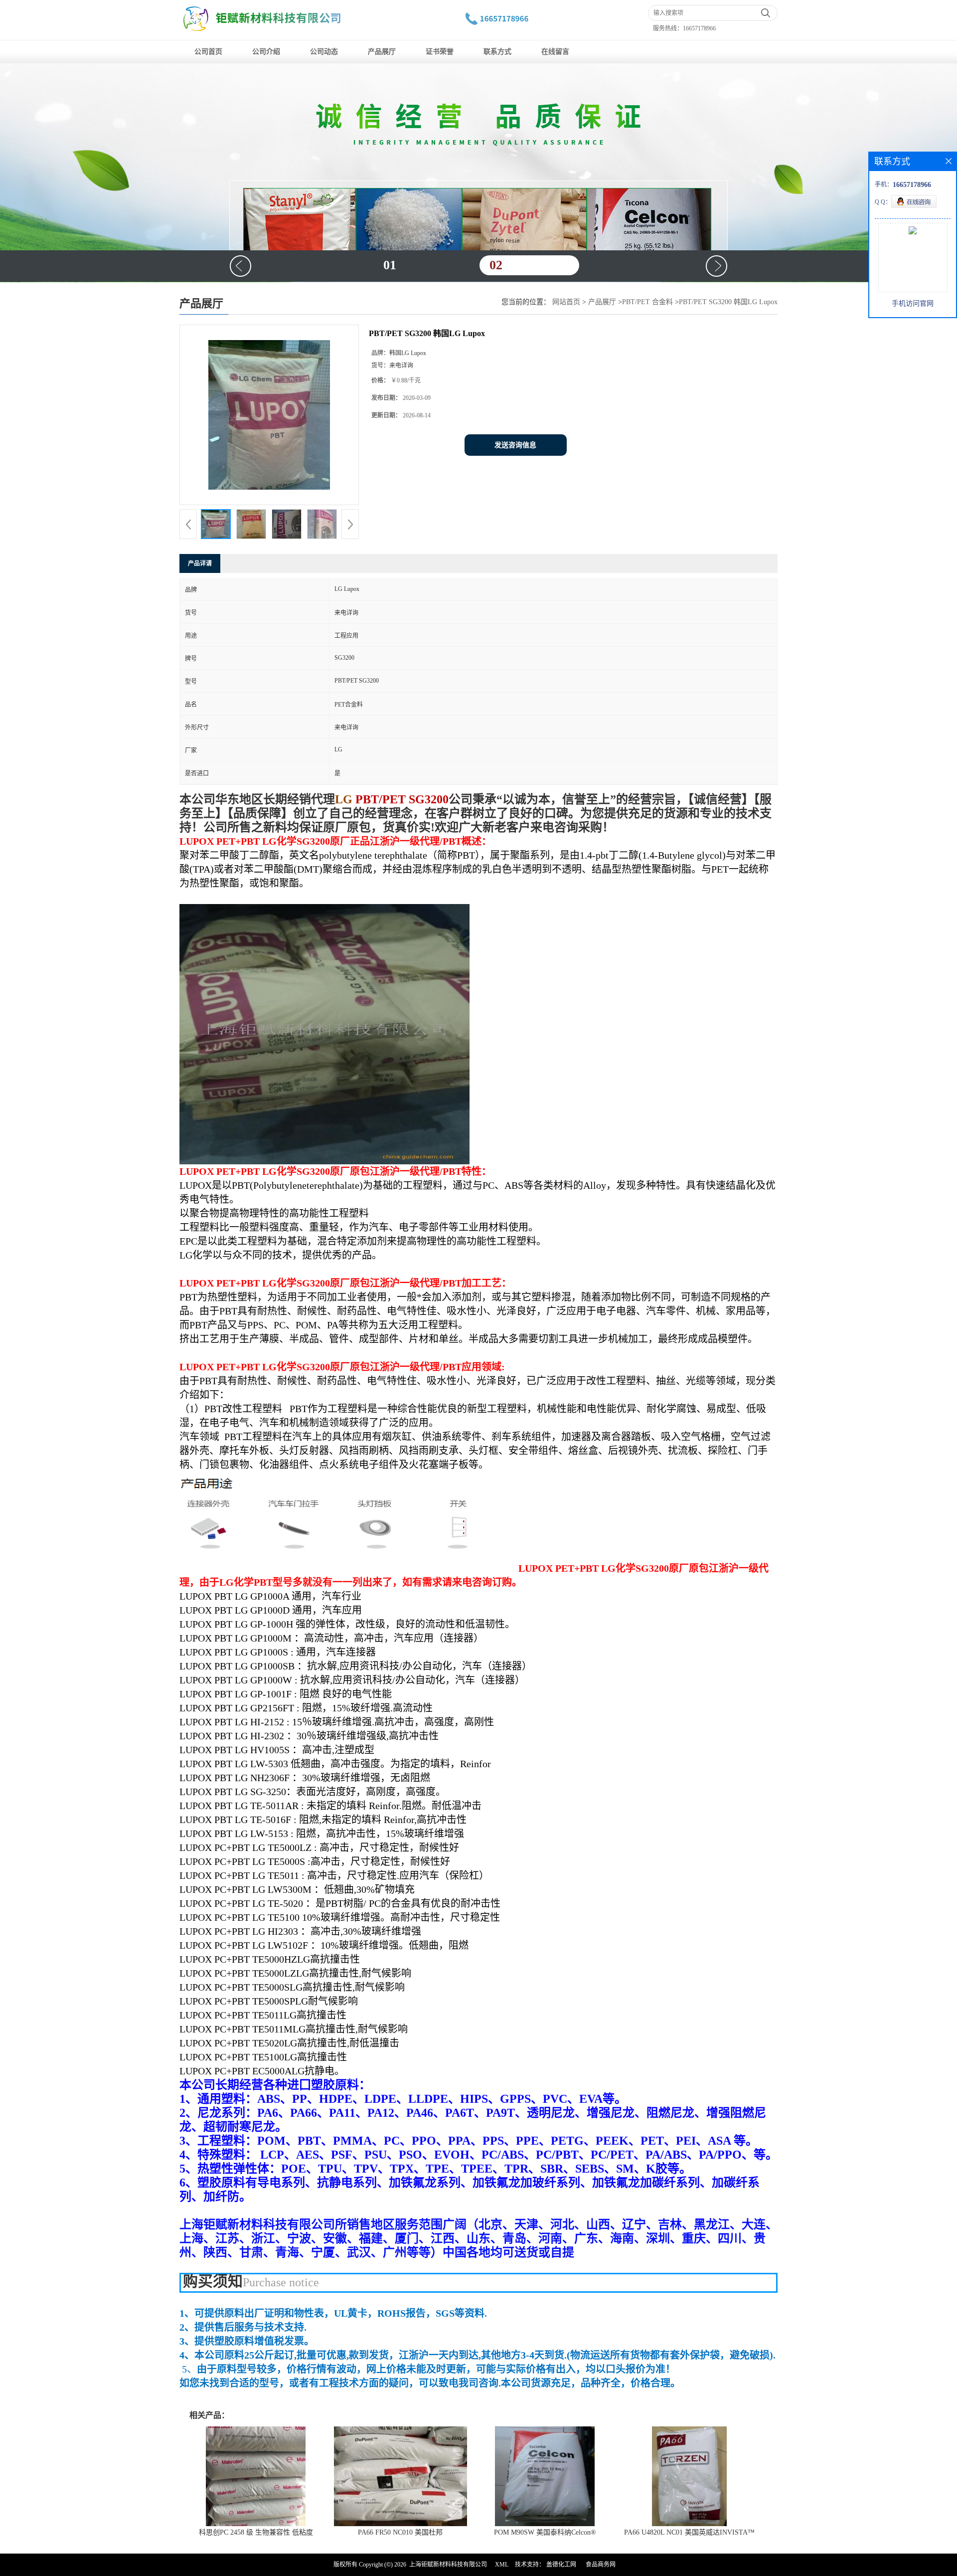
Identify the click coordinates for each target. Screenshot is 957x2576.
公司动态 (324, 52)
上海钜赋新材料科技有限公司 (448, 2565)
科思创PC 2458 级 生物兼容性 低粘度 (256, 2532)
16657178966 (699, 28)
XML (502, 2565)
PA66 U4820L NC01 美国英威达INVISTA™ (689, 2532)
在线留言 (555, 52)
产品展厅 (382, 52)
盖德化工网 (561, 2565)
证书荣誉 (440, 52)
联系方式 (497, 52)
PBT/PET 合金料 (647, 302)
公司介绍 (266, 52)
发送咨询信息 (515, 445)
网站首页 (566, 302)
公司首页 (208, 52)
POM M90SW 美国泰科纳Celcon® (545, 2532)
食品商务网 (601, 2565)
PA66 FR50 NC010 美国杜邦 (400, 2532)
